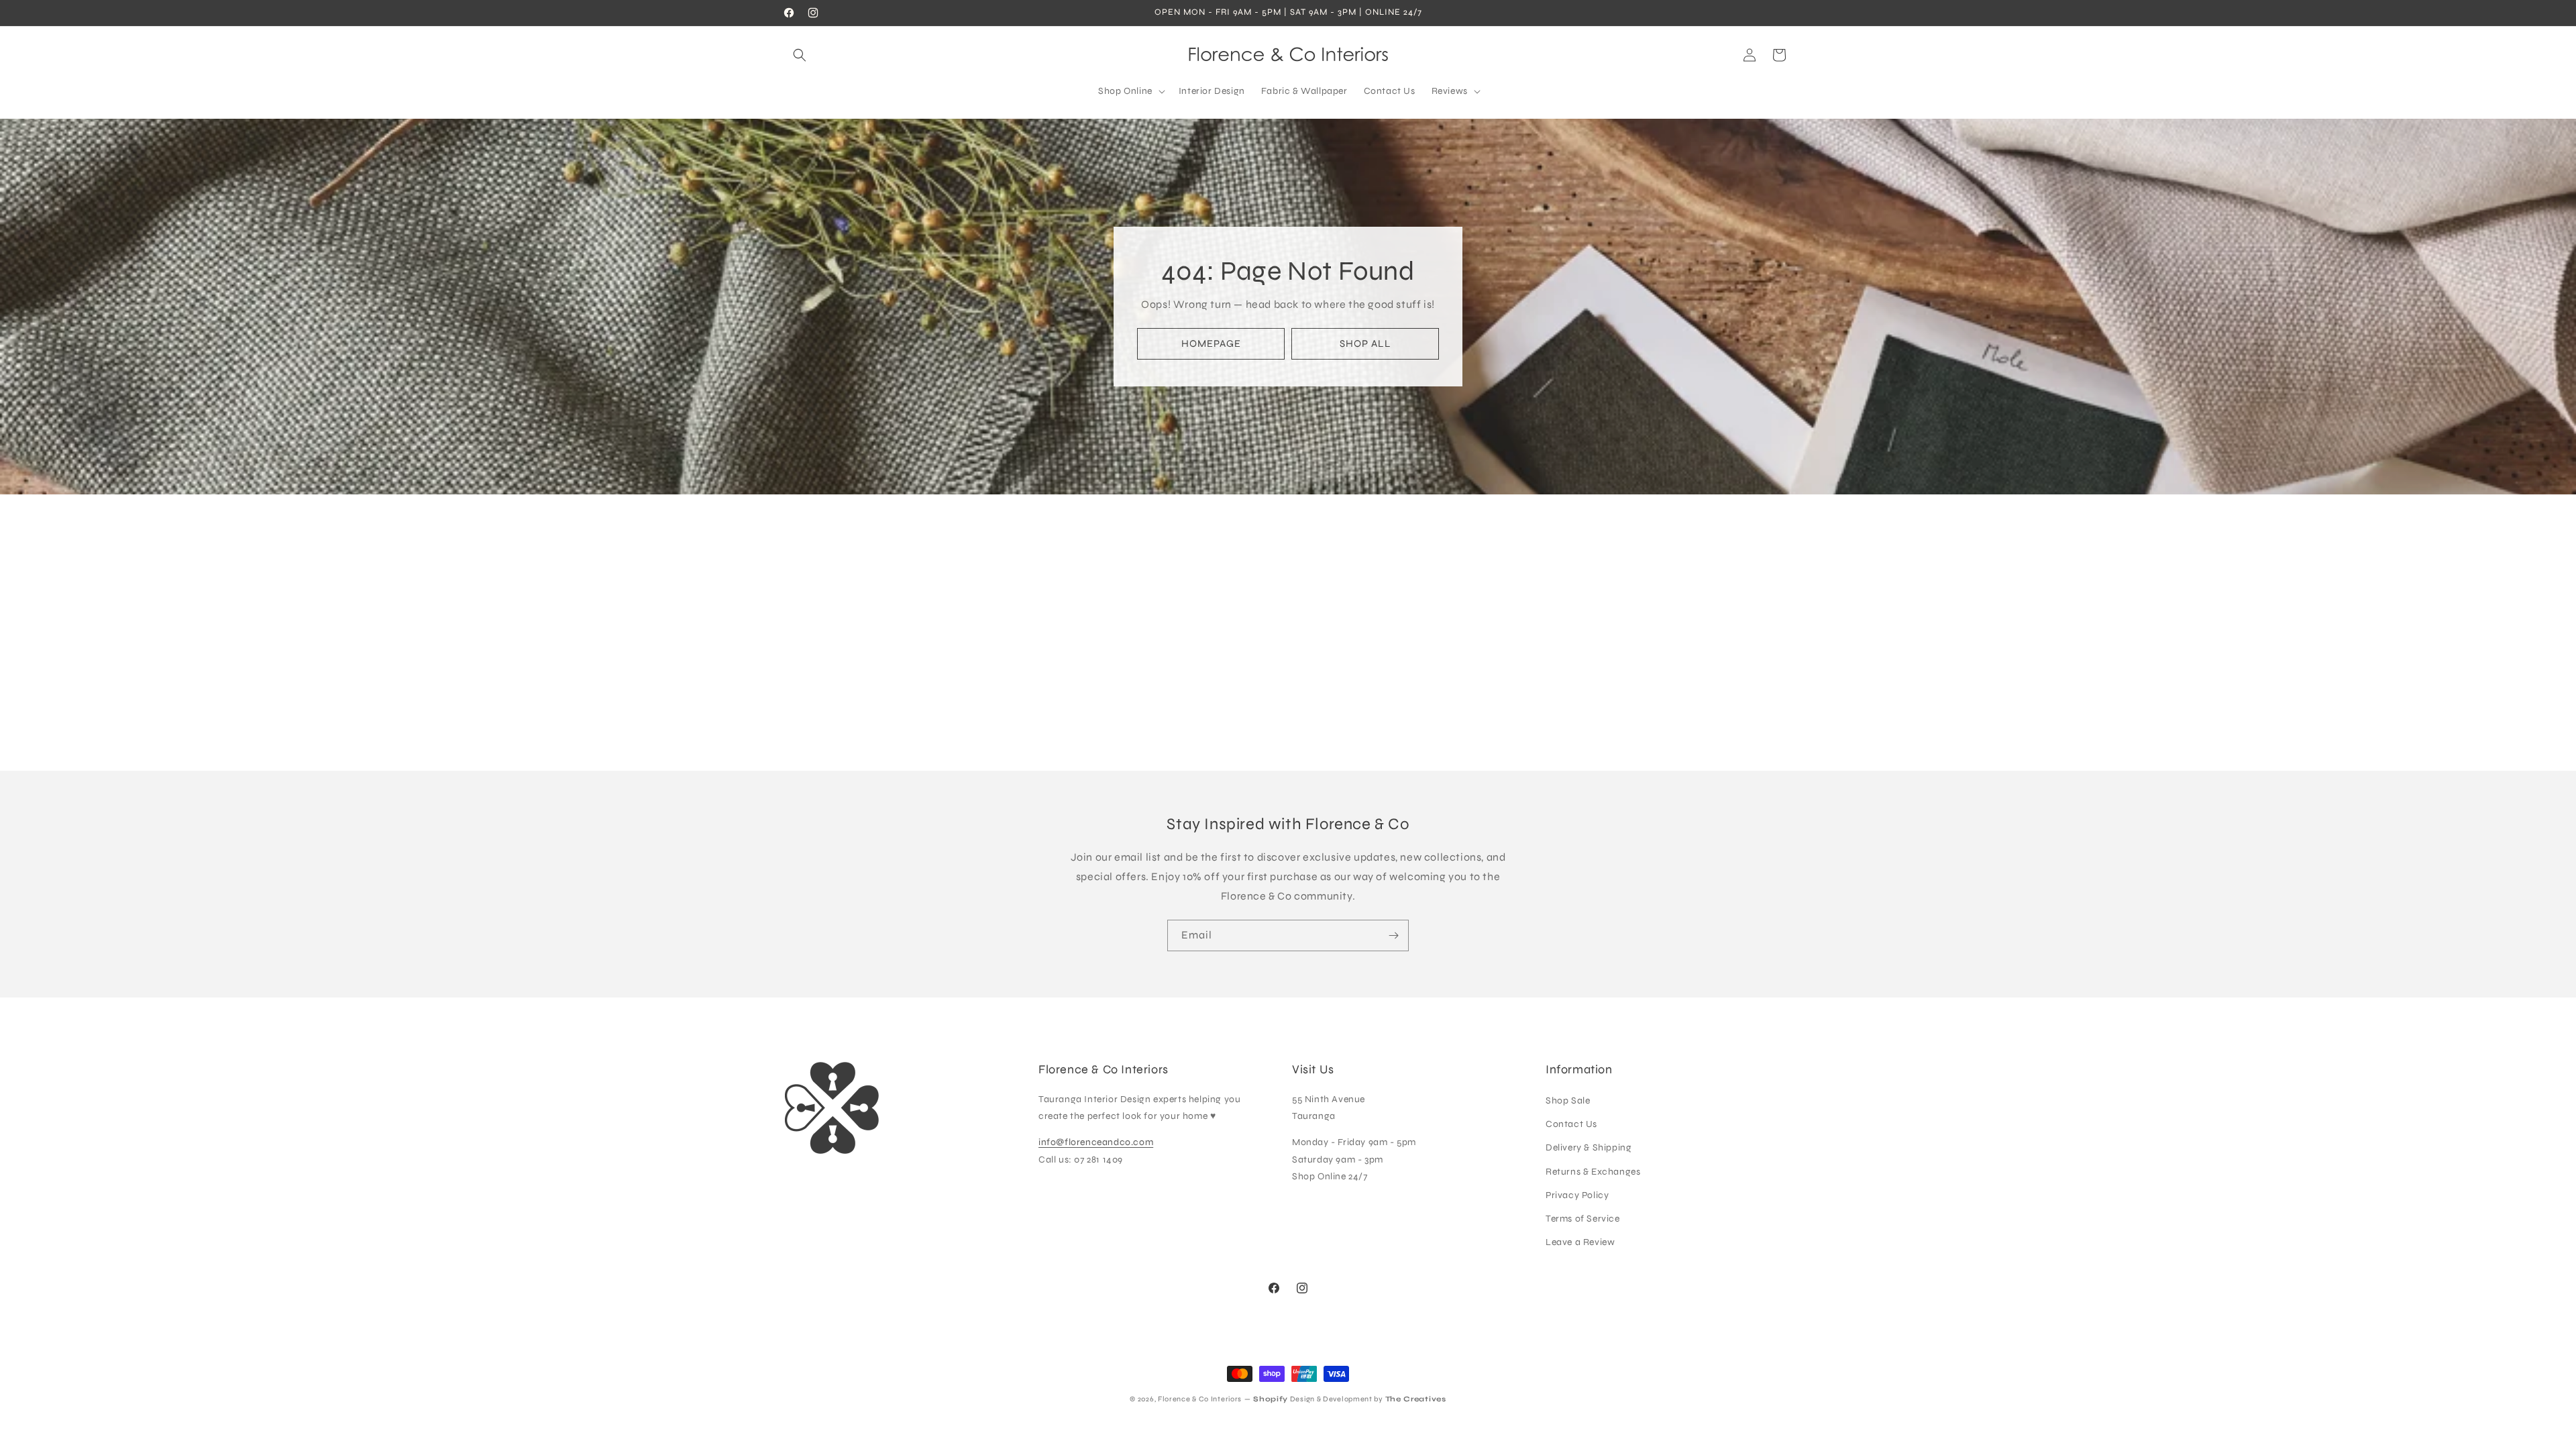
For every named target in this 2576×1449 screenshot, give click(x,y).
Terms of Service (1583, 1219)
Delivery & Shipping (1589, 1147)
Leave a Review (1580, 1242)
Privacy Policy (1577, 1195)
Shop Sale (1568, 1101)
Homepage (1211, 343)
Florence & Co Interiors (1200, 1399)
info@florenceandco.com (1096, 1142)
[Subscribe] (1393, 935)
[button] (800, 55)
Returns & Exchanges (1593, 1172)
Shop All (1365, 343)
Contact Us (1571, 1124)
